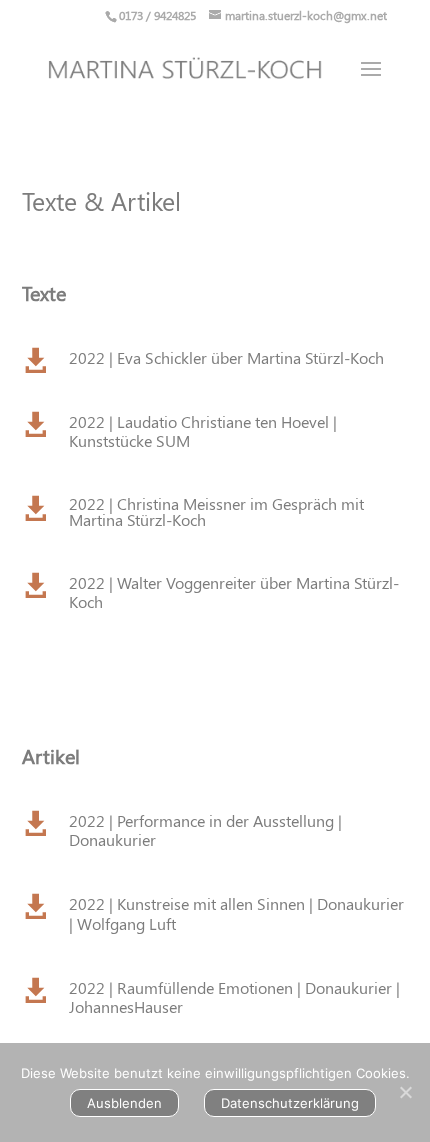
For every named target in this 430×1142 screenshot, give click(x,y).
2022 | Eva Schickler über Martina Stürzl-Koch (226, 357)
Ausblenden (124, 1103)
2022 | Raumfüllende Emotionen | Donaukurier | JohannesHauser (234, 997)
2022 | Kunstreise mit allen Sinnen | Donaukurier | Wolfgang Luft (236, 913)
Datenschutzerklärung (290, 1103)
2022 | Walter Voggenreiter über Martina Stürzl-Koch (234, 592)
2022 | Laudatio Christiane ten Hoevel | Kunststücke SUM (203, 431)
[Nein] (405, 1092)
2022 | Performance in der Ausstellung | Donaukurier (205, 830)
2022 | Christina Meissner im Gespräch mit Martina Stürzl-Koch (216, 511)
